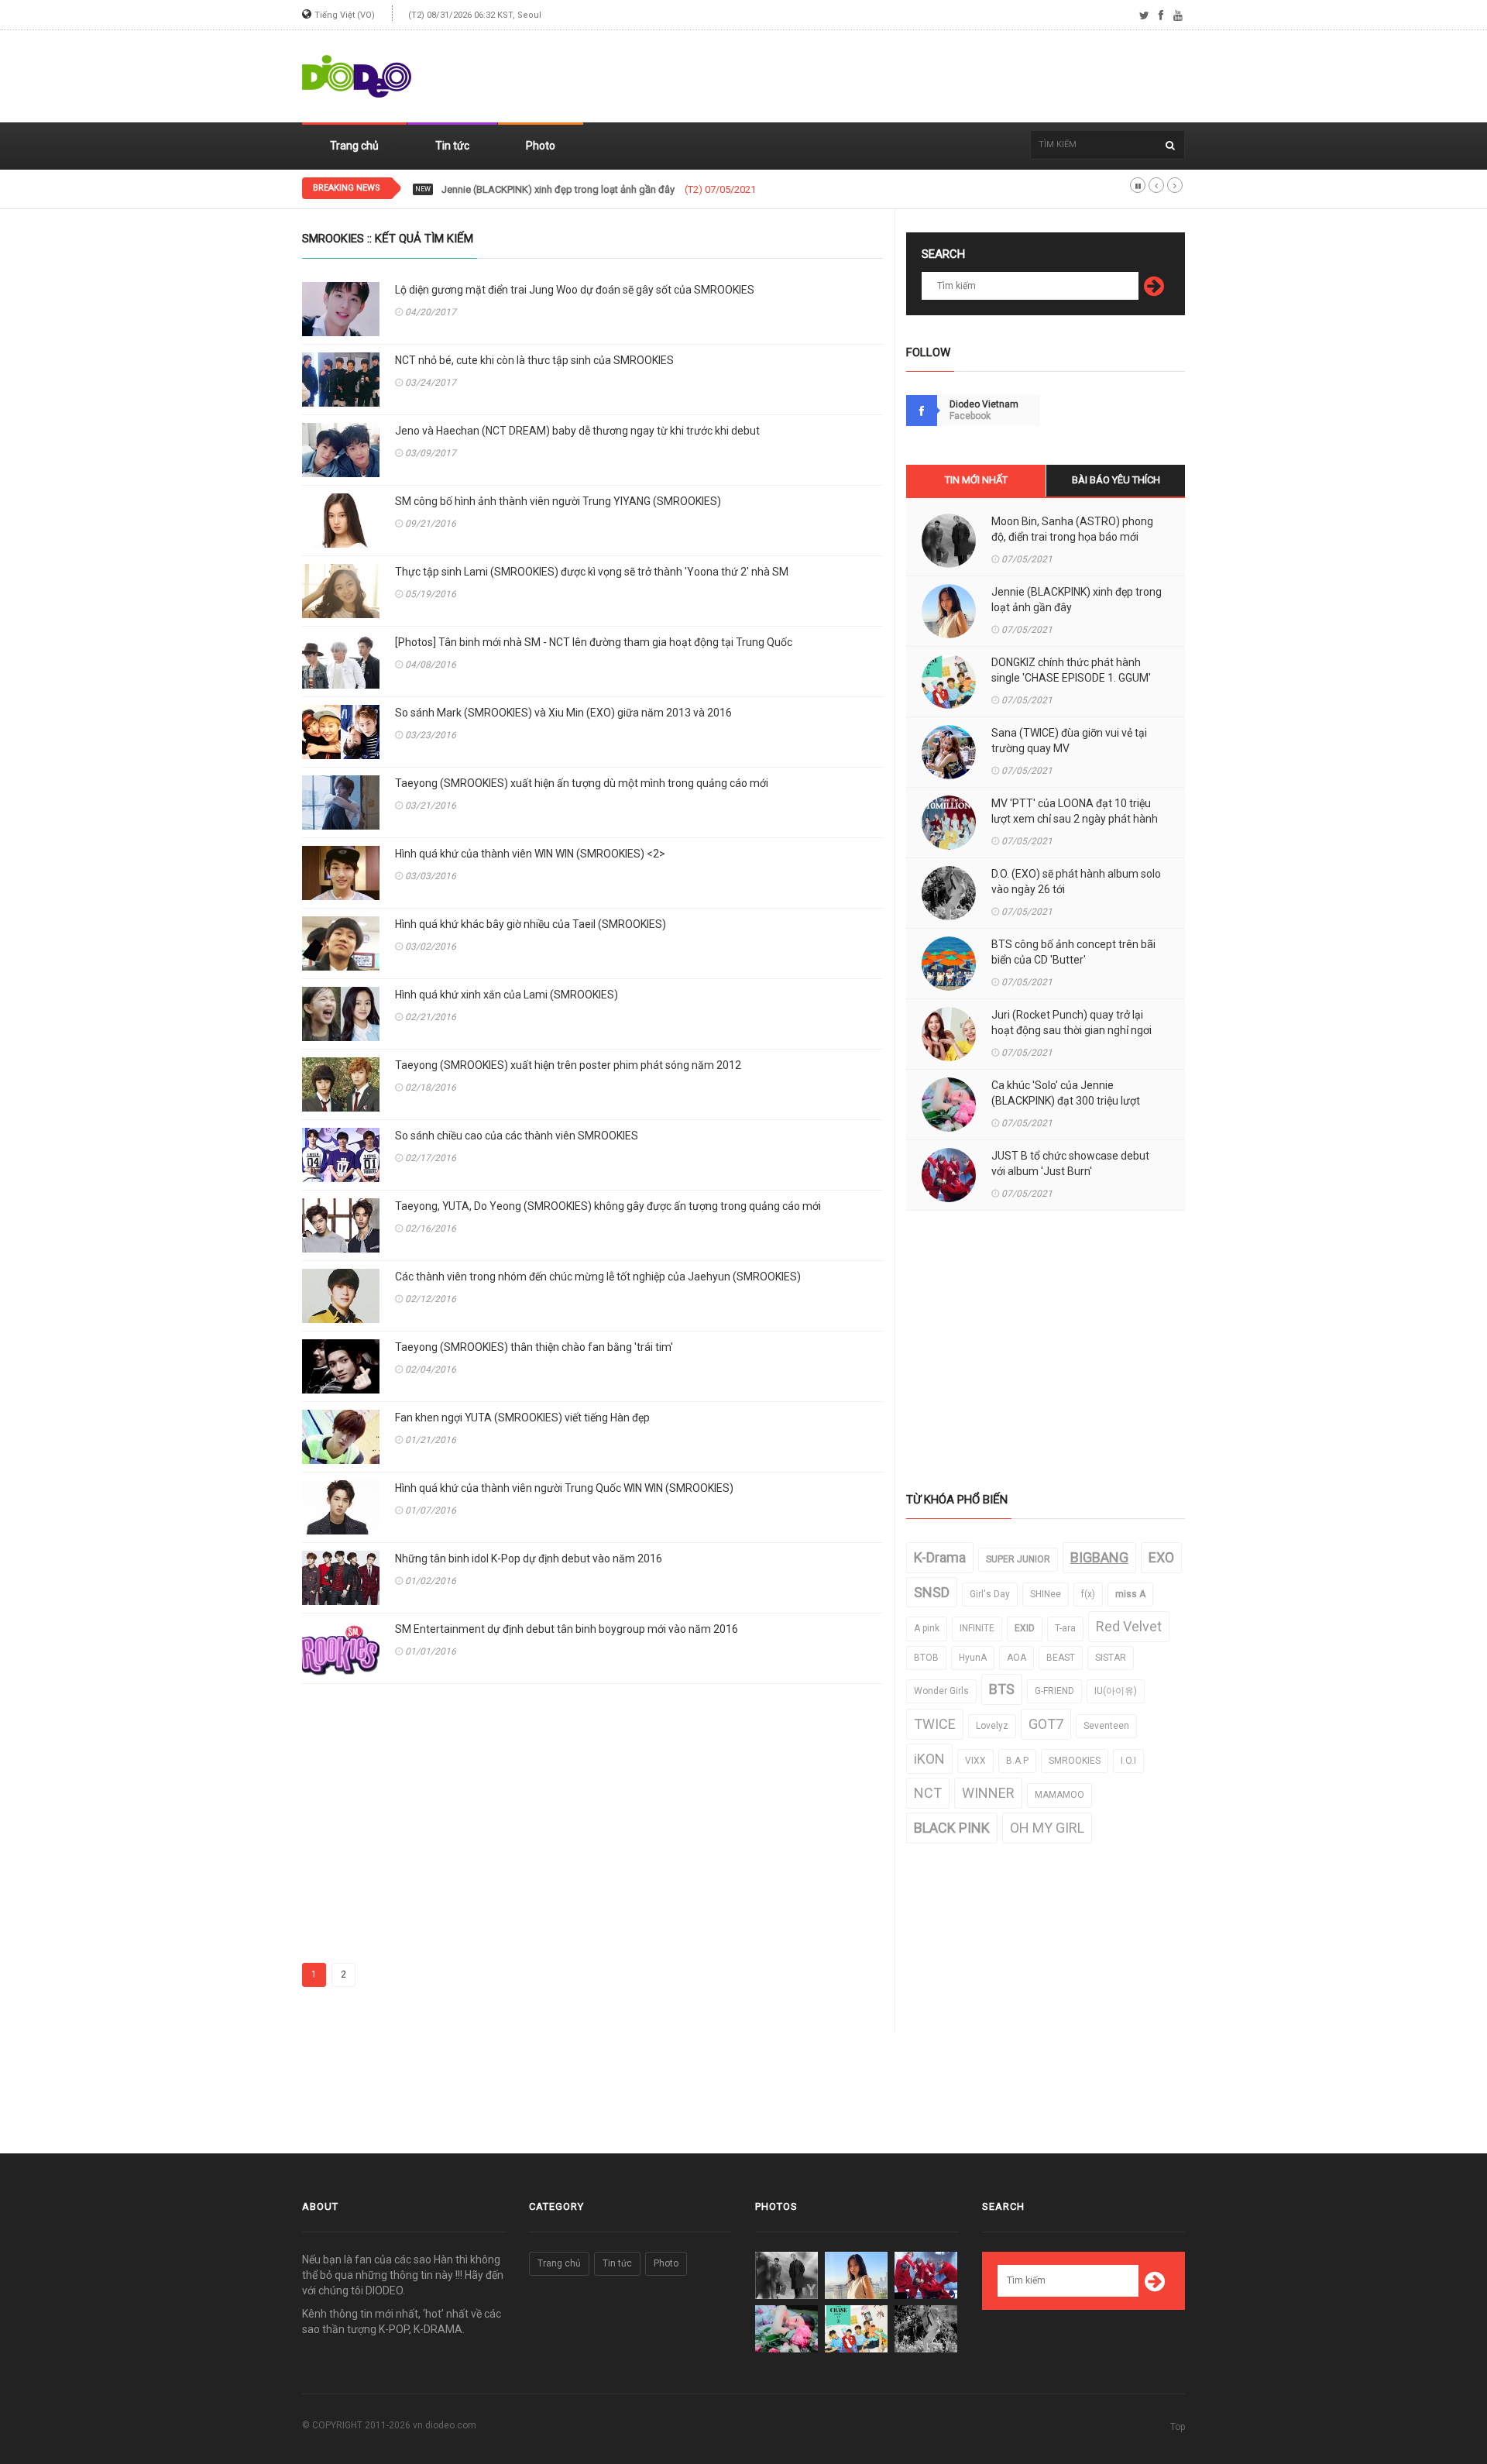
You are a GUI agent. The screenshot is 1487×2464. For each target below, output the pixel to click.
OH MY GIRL (1047, 1828)
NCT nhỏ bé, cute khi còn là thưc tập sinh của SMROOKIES (534, 360)
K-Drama (940, 1557)
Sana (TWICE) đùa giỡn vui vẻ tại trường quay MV (1069, 741)
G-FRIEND (1054, 1691)
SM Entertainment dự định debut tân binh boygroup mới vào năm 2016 (567, 1629)
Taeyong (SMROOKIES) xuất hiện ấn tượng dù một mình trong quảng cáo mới (582, 783)
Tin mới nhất (976, 480)
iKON (929, 1759)
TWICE (935, 1724)
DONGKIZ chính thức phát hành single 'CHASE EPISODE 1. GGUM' (1071, 670)
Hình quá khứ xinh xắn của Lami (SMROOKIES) (507, 995)
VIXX (975, 1761)
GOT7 (1046, 1724)
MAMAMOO (1059, 1795)
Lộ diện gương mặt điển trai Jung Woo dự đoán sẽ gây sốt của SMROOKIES (575, 290)
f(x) (1088, 1594)
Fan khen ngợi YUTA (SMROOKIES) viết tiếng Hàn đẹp (522, 1418)
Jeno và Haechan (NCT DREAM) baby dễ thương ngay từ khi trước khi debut (577, 431)
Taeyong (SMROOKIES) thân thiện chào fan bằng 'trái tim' (534, 1347)
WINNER (988, 1793)
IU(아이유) (1116, 1691)
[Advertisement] (903, 77)
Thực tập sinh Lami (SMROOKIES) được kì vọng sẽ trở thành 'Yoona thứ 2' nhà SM (592, 572)
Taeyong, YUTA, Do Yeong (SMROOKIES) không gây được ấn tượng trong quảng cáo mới (608, 1206)
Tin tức (452, 146)
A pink (927, 1628)
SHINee (1046, 1594)
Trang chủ (354, 146)
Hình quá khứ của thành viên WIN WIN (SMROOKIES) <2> (530, 854)
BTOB (926, 1658)
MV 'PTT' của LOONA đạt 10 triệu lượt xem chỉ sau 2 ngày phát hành (1075, 811)
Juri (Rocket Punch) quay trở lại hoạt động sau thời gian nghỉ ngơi (1071, 1022)
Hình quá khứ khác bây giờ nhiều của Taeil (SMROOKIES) (531, 924)
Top (1178, 2427)
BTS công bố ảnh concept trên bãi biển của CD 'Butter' (1073, 952)
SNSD (932, 1592)
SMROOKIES (1075, 1761)
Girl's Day (990, 1594)
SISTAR (1111, 1658)
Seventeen (1106, 1726)
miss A (1130, 1594)
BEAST (1061, 1658)
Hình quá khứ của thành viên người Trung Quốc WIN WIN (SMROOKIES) (564, 1488)
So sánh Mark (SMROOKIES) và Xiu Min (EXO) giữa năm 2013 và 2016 (563, 713)
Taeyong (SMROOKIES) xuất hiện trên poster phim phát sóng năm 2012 (568, 1065)
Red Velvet (1129, 1626)
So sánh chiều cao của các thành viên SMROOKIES (517, 1136)
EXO (1161, 1557)
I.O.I (1128, 1761)
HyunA (973, 1658)
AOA (1017, 1658)
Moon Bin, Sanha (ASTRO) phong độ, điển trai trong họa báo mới (1072, 529)
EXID (1025, 1628)
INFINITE (977, 1628)
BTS (1002, 1689)
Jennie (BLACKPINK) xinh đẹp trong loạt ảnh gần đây (1077, 600)
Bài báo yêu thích (1116, 480)
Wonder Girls (941, 1691)
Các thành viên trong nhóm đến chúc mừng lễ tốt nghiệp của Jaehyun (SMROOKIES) (598, 1277)
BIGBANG (1099, 1557)
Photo (541, 146)
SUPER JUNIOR (1018, 1559)
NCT (928, 1793)
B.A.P (1017, 1761)
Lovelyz (992, 1726)
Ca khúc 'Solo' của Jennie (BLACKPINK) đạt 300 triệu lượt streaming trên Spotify (1066, 1101)
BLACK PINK (952, 1828)
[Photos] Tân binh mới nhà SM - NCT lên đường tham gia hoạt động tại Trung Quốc (594, 642)
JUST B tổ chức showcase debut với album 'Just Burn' (1070, 1163)
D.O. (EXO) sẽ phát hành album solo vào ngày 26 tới (1076, 881)
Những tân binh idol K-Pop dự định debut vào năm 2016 (529, 1558)
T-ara (1065, 1628)
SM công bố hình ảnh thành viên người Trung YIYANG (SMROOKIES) (558, 501)
